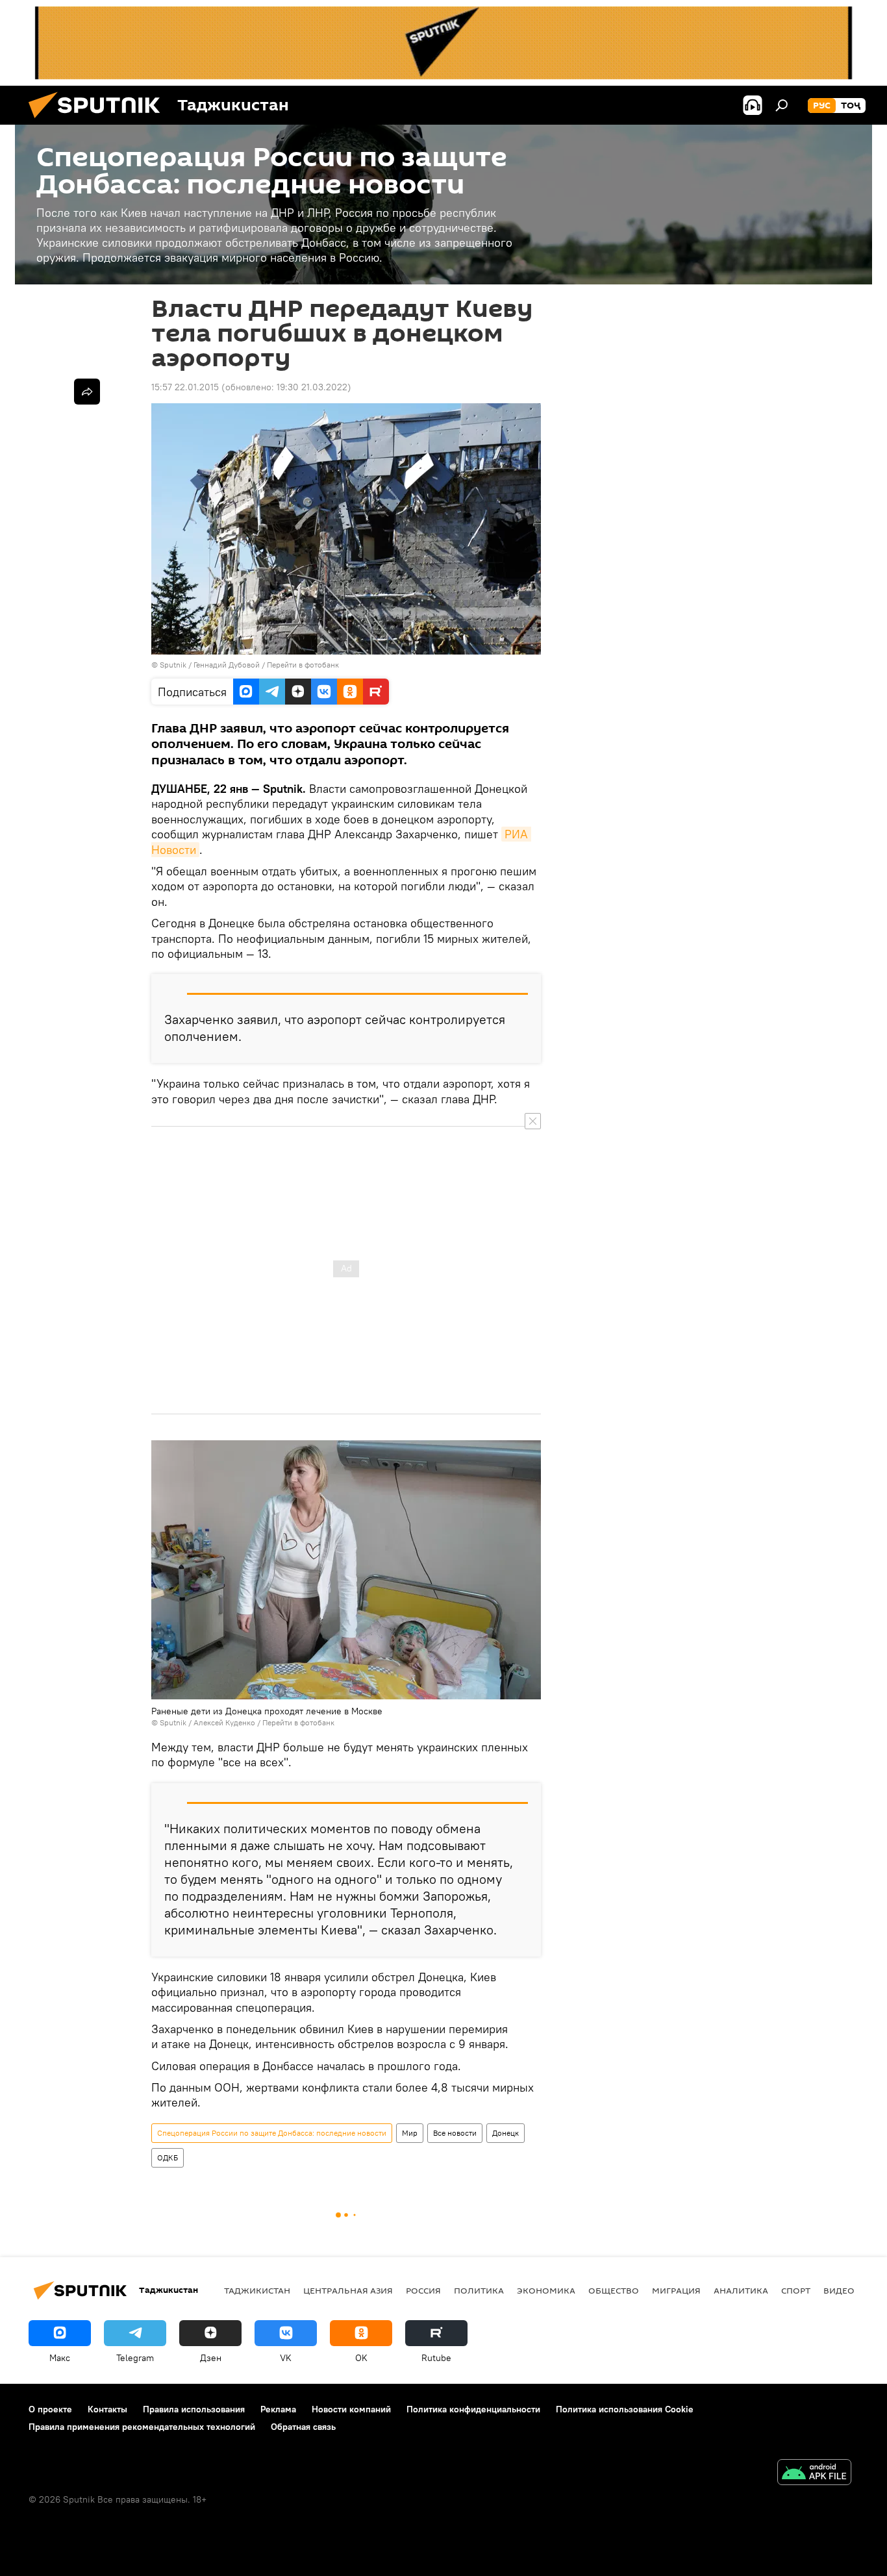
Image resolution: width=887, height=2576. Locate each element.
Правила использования (194, 2409)
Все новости (455, 2133)
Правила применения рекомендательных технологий (142, 2427)
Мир (410, 2133)
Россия (423, 2290)
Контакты (107, 2409)
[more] (87, 392)
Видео (839, 2290)
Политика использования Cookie (625, 2409)
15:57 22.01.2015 (185, 387)
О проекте (50, 2409)
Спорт (796, 2290)
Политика (479, 2290)
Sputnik (174, 665)
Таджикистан (257, 2290)
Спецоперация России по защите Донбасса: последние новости (272, 2133)
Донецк (506, 2133)
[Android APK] (814, 2474)
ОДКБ (168, 2157)
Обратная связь (303, 2427)
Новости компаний (351, 2409)
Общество (614, 2290)
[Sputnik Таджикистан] (99, 121)
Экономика (546, 2290)
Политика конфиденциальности (473, 2409)
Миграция (676, 2290)
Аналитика (741, 2290)
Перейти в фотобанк (303, 665)
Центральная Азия (348, 2290)
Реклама (278, 2409)
